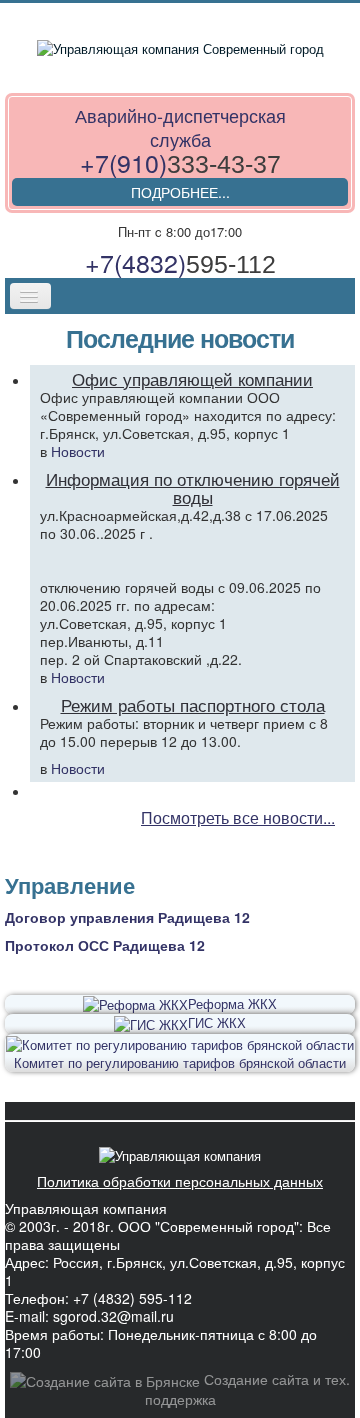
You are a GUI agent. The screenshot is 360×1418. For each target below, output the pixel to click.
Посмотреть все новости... (238, 819)
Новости (78, 451)
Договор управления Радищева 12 (127, 917)
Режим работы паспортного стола (193, 705)
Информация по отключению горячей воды (193, 488)
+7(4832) (180, 262)
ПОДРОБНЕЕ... (180, 192)
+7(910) (180, 162)
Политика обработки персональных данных (180, 1181)
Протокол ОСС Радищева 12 (105, 945)
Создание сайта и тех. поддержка (247, 1389)
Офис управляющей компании (192, 379)
